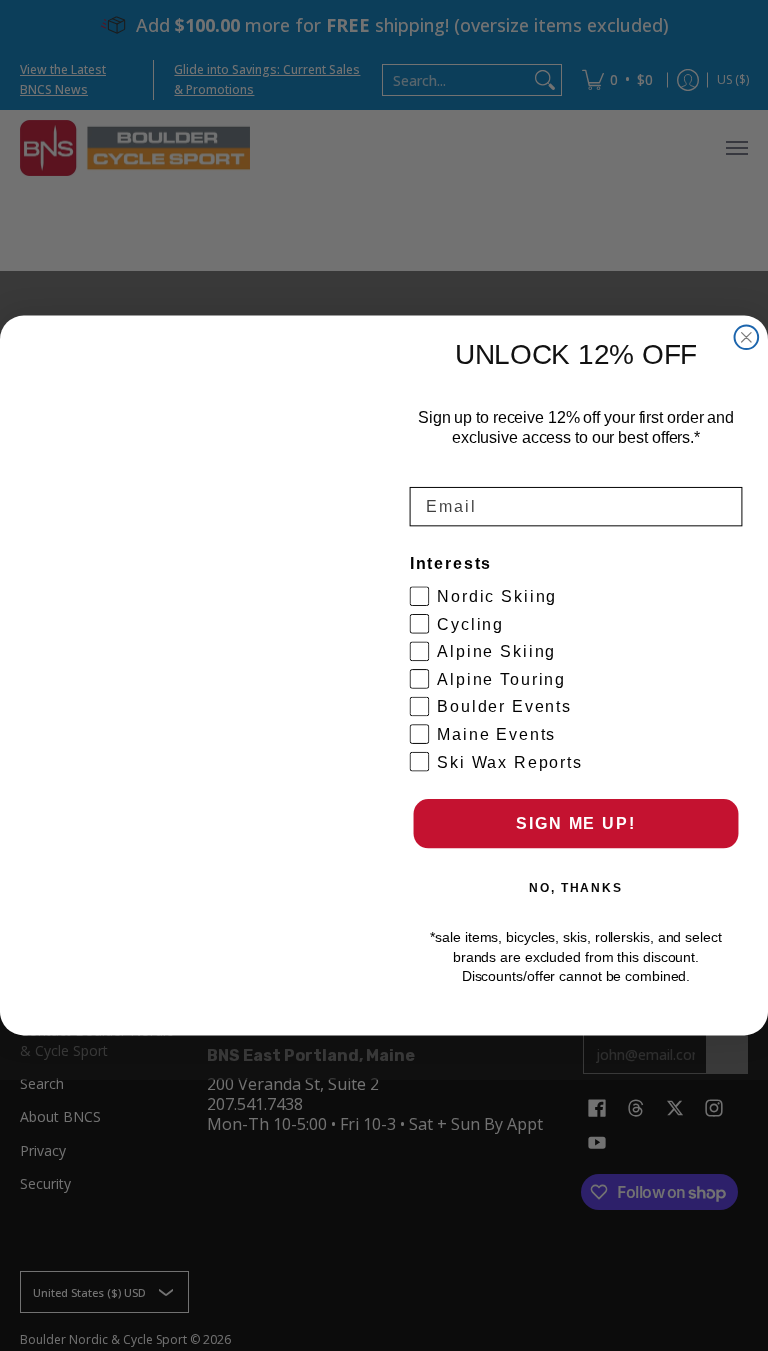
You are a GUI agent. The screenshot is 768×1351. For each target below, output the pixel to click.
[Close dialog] (747, 338)
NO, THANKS (576, 888)
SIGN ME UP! (575, 823)
